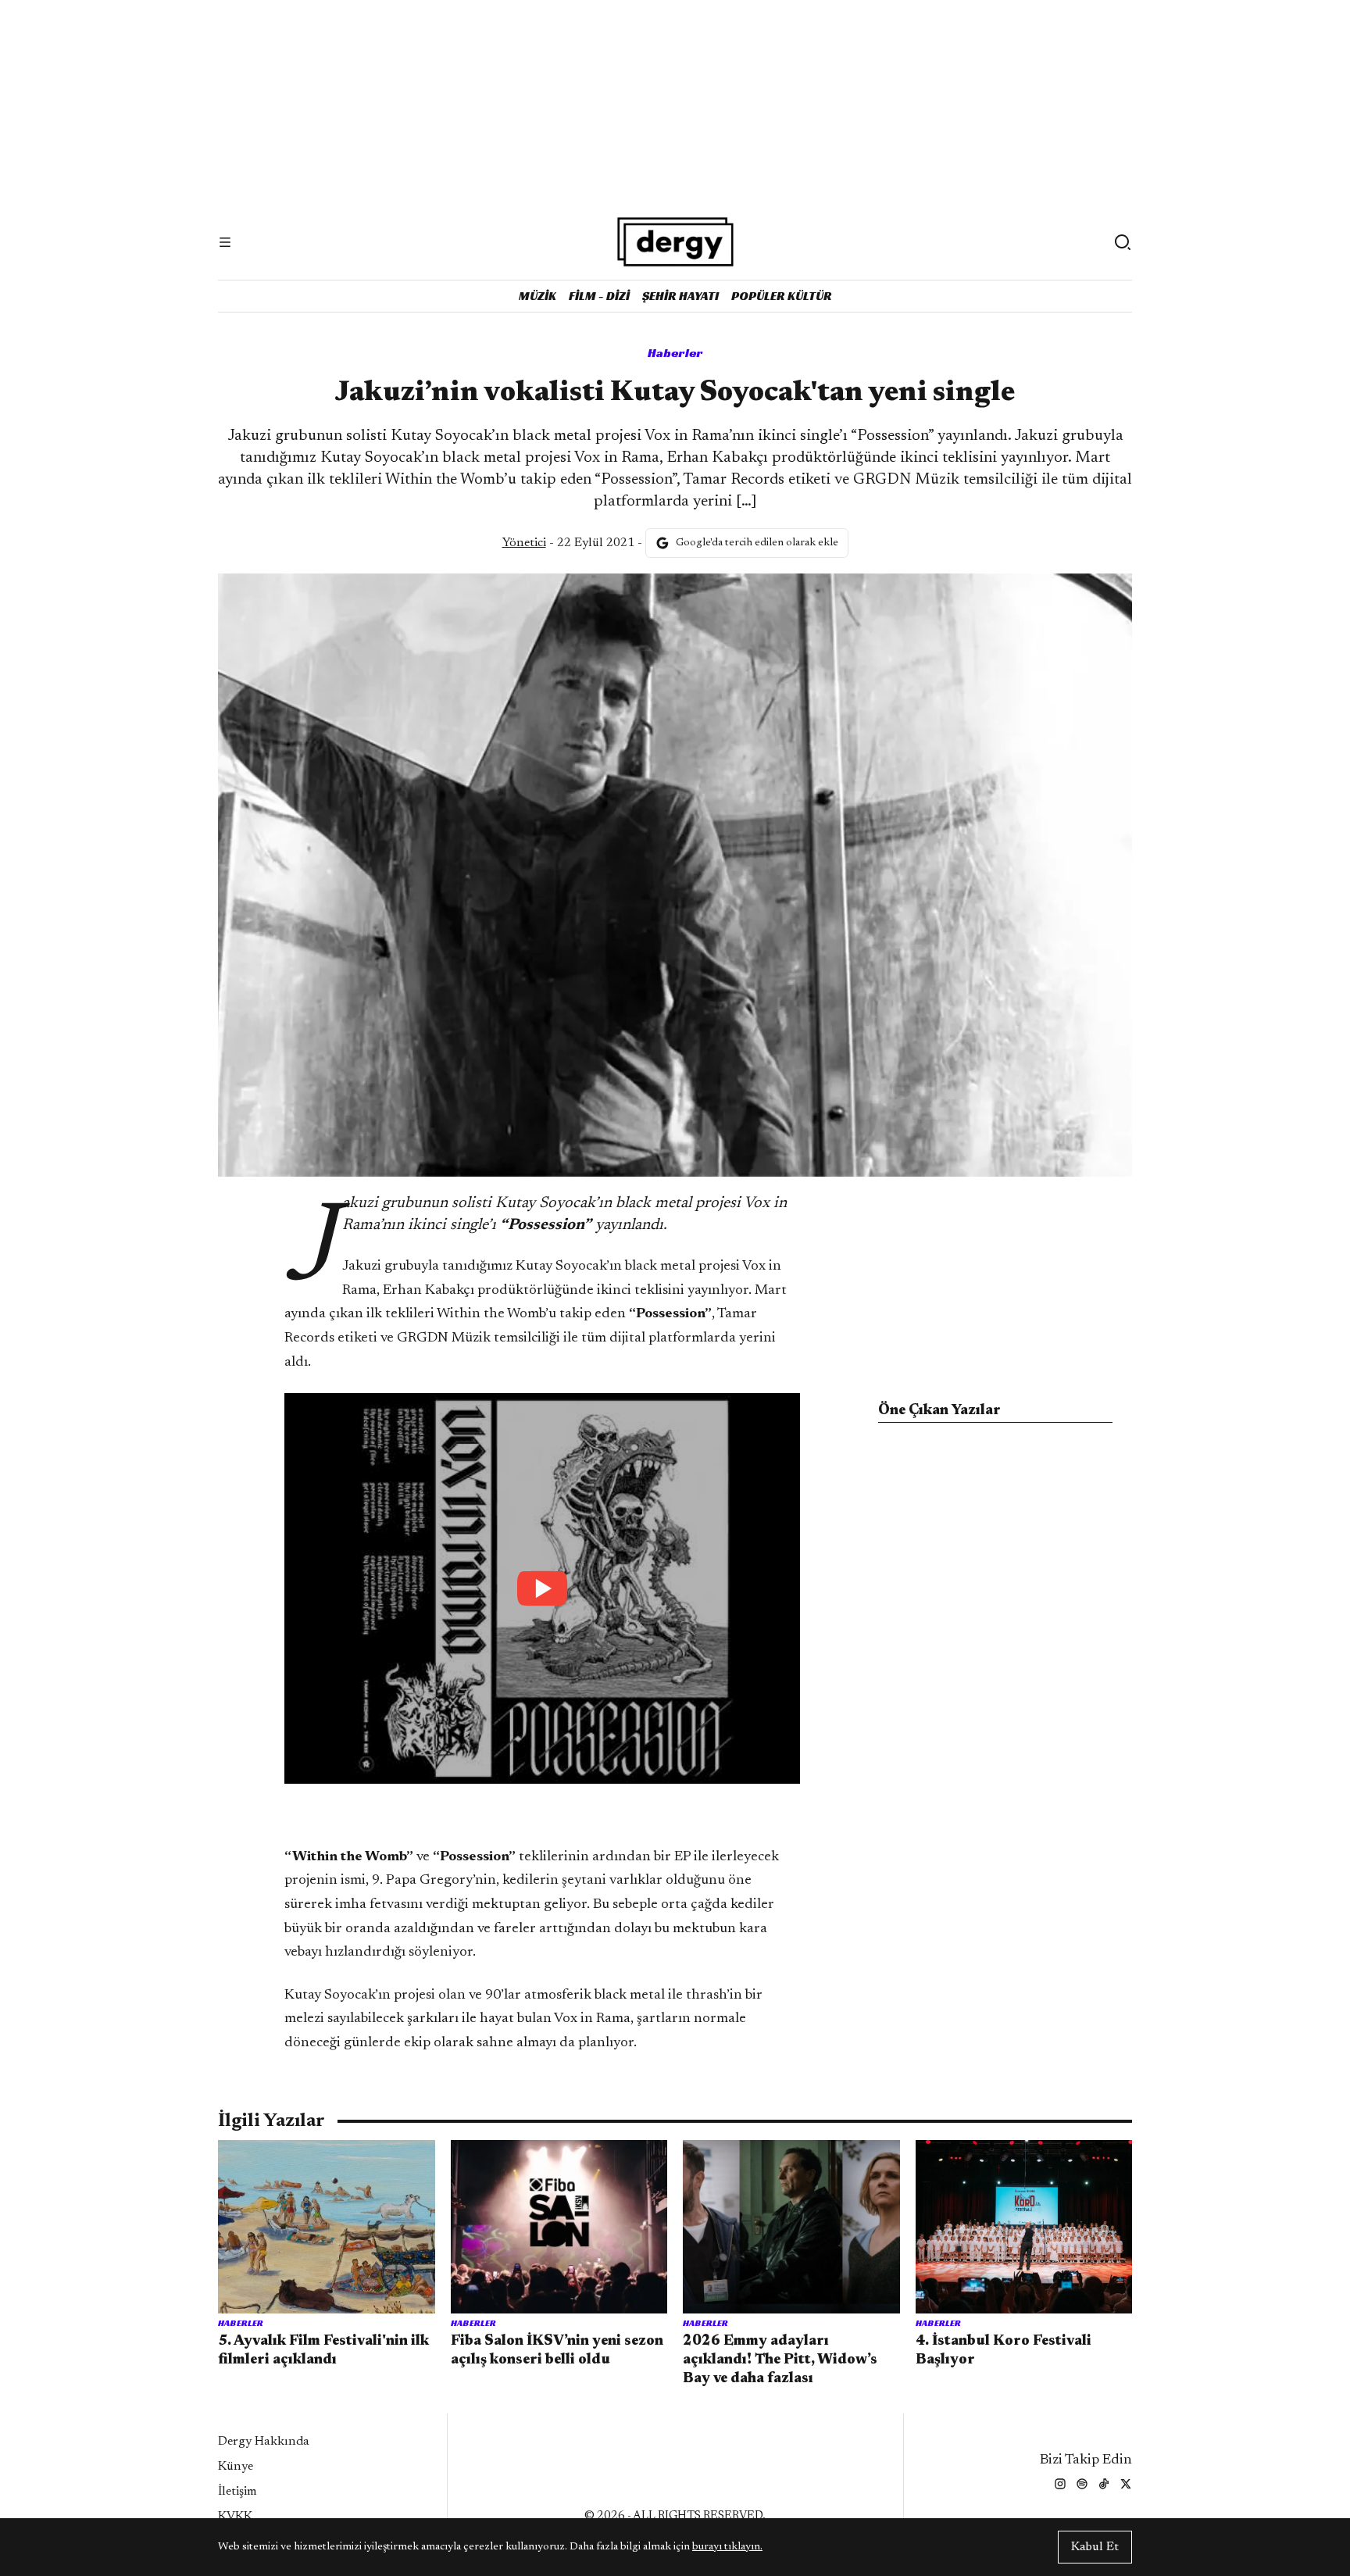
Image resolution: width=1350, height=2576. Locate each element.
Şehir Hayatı (680, 296)
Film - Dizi (599, 296)
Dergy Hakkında (264, 2442)
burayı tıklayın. (727, 2547)
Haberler (675, 353)
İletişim (237, 2492)
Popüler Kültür (782, 296)
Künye (236, 2467)
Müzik (537, 296)
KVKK (235, 2517)
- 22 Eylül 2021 (568, 543)
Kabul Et (1095, 2547)
